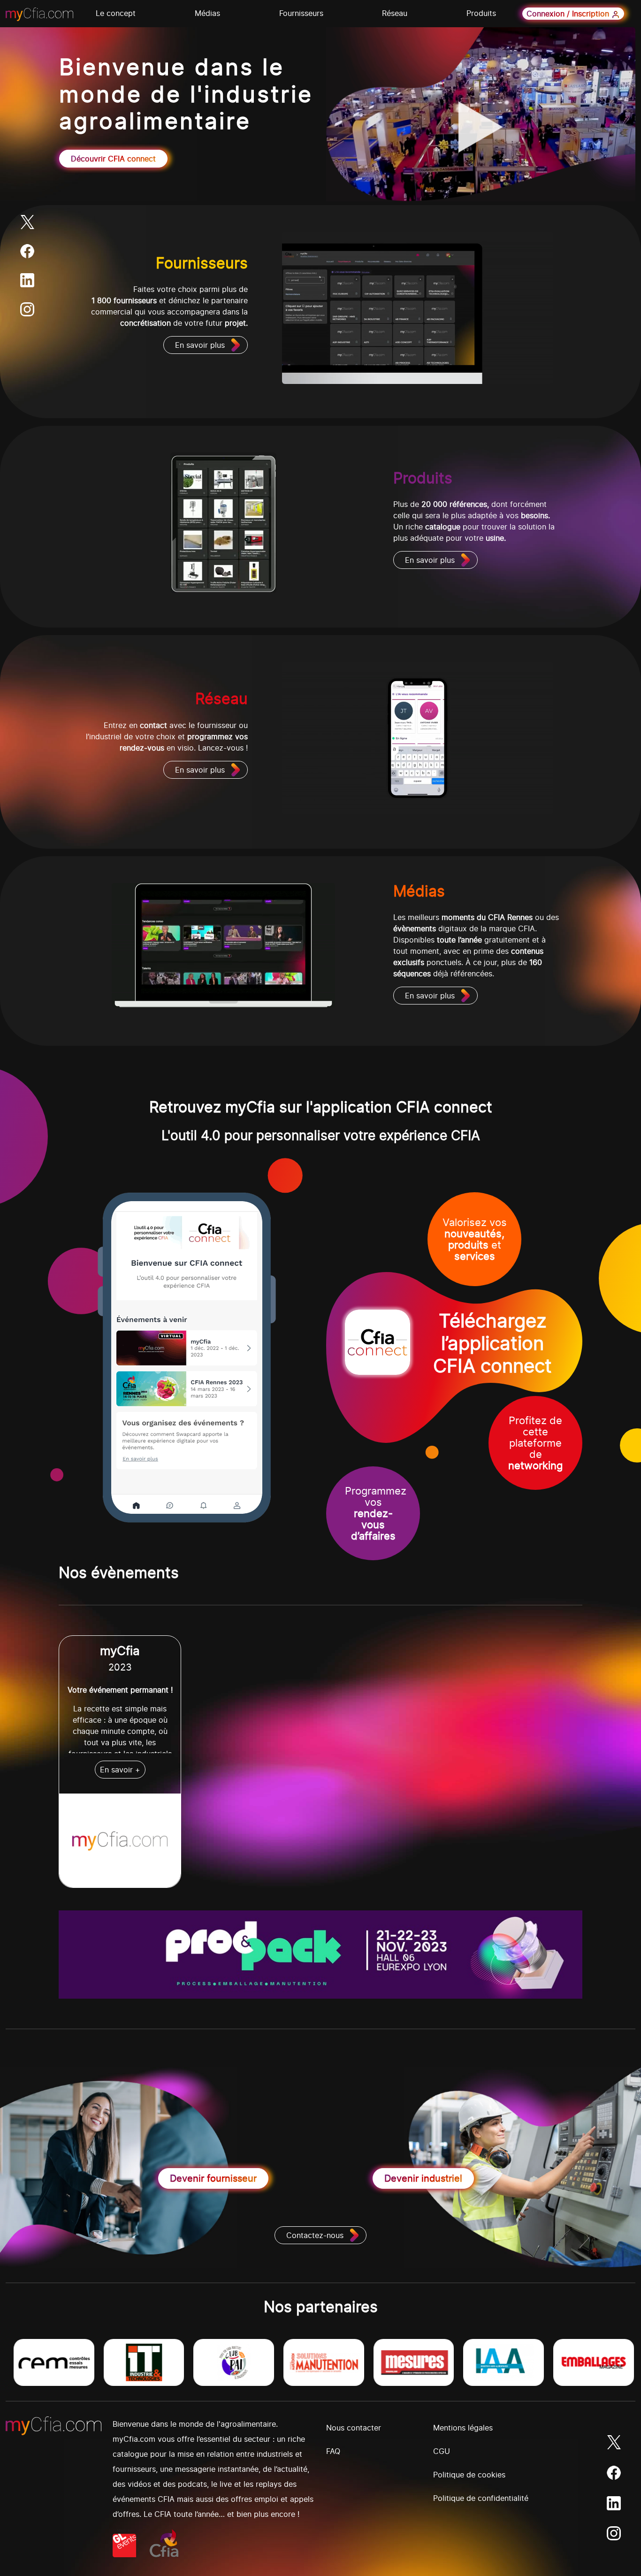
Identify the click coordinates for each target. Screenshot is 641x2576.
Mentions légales (463, 2428)
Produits (481, 13)
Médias (207, 13)
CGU (442, 2451)
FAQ (333, 2451)
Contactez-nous (315, 2235)
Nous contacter (354, 2428)
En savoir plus (200, 345)
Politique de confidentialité (481, 2498)
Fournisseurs (301, 13)
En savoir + (120, 1770)
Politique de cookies (469, 2475)
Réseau (395, 13)
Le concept (116, 13)
